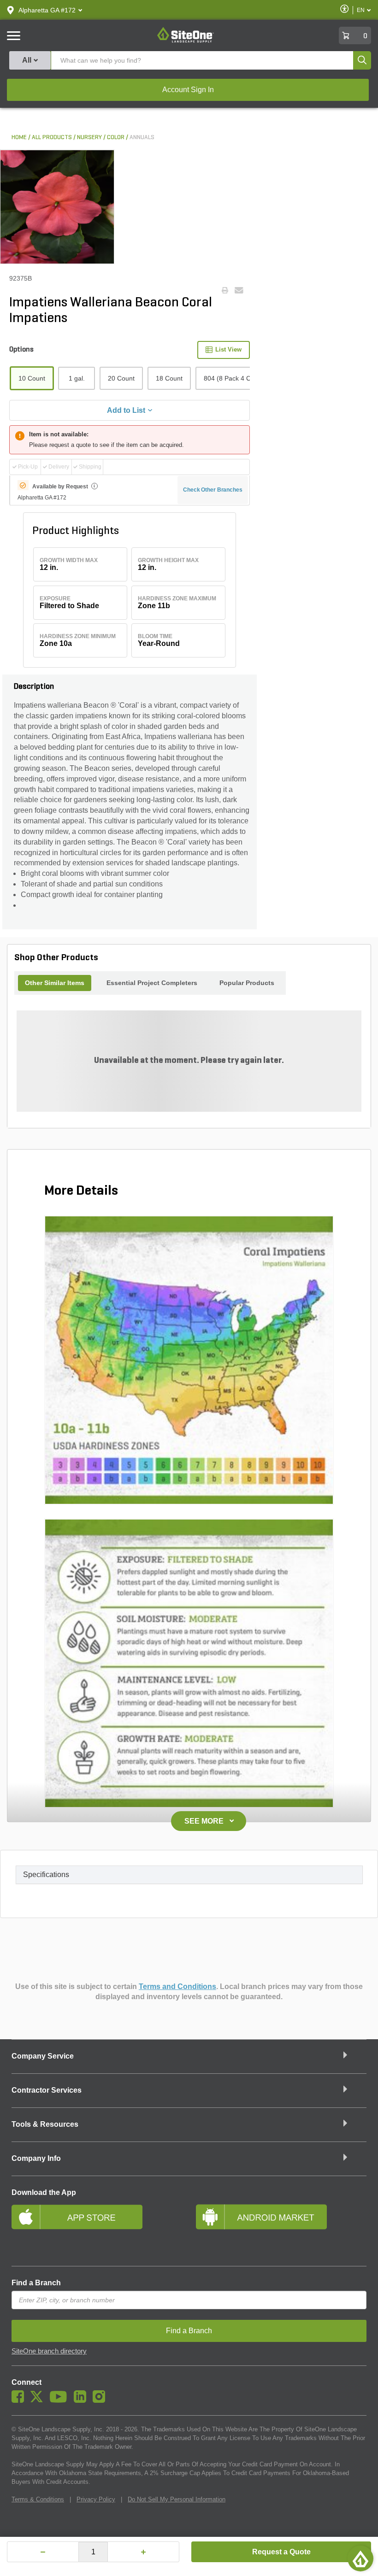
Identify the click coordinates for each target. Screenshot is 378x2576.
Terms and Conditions (177, 1986)
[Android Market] (281, 2229)
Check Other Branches (213, 490)
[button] (47, 10)
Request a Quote (281, 2552)
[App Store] (97, 2229)
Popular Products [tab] (247, 983)
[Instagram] (101, 2400)
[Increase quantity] (143, 2552)
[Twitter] (39, 2400)
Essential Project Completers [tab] (152, 983)
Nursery (89, 138)
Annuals (142, 138)
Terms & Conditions (38, 2499)
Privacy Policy (96, 2499)
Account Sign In (188, 90)
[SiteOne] (186, 41)
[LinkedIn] (82, 2400)
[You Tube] (61, 2400)
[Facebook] (20, 2400)
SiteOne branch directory (49, 2351)
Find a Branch (36, 2283)
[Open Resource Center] (360, 2558)
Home (19, 138)
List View (228, 349)
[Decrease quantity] (43, 2552)
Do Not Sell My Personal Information (177, 2499)
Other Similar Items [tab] (55, 983)
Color (116, 138)
